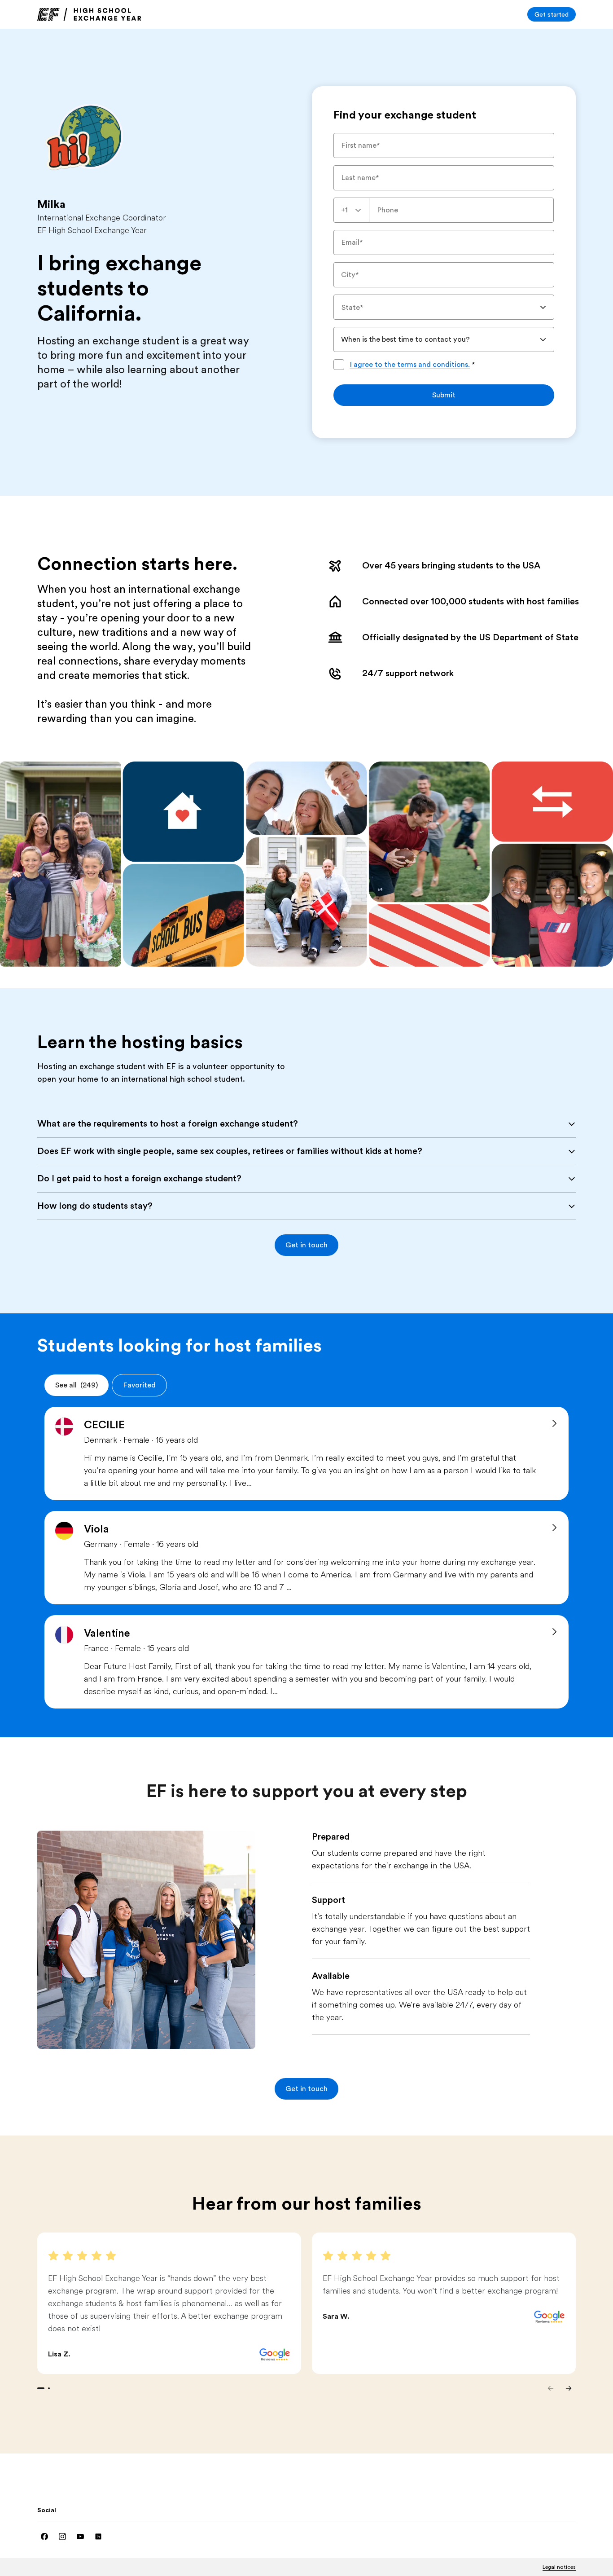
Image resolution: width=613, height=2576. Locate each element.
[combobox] (351, 210)
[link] (89, 14)
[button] (306, 1245)
